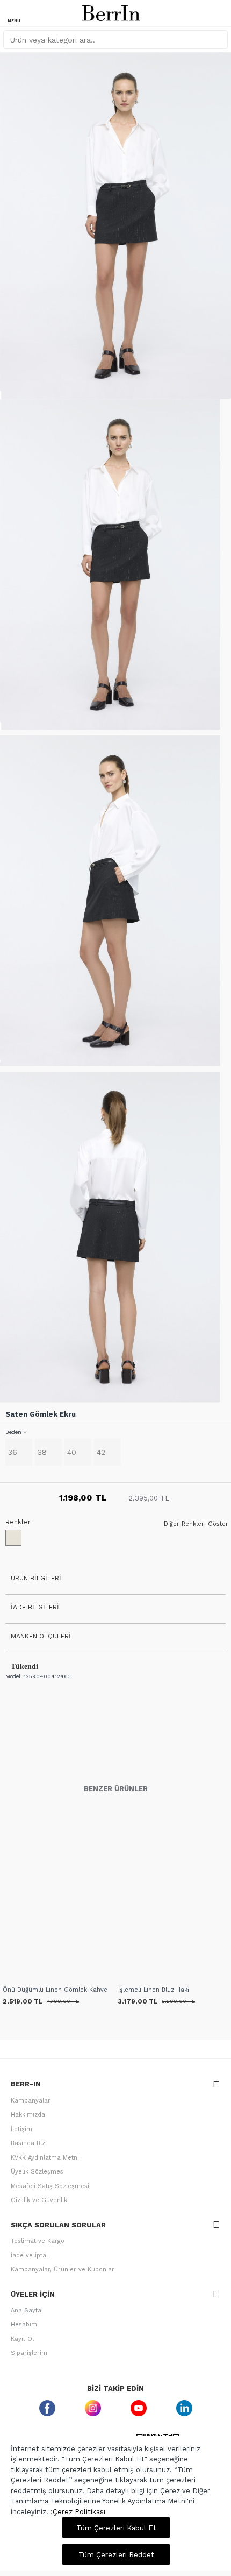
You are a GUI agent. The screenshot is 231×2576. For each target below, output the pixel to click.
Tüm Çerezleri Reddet (116, 2555)
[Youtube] (138, 2408)
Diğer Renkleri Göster (196, 1524)
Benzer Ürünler (116, 1789)
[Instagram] (93, 2408)
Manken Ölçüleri (41, 1636)
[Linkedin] (184, 2408)
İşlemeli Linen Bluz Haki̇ (154, 1990)
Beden (13, 1432)
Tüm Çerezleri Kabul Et (116, 2528)
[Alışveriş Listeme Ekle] (12, 1977)
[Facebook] (47, 2408)
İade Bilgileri (35, 1607)
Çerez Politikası (79, 2512)
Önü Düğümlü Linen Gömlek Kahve (55, 1990)
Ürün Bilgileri (36, 1578)
